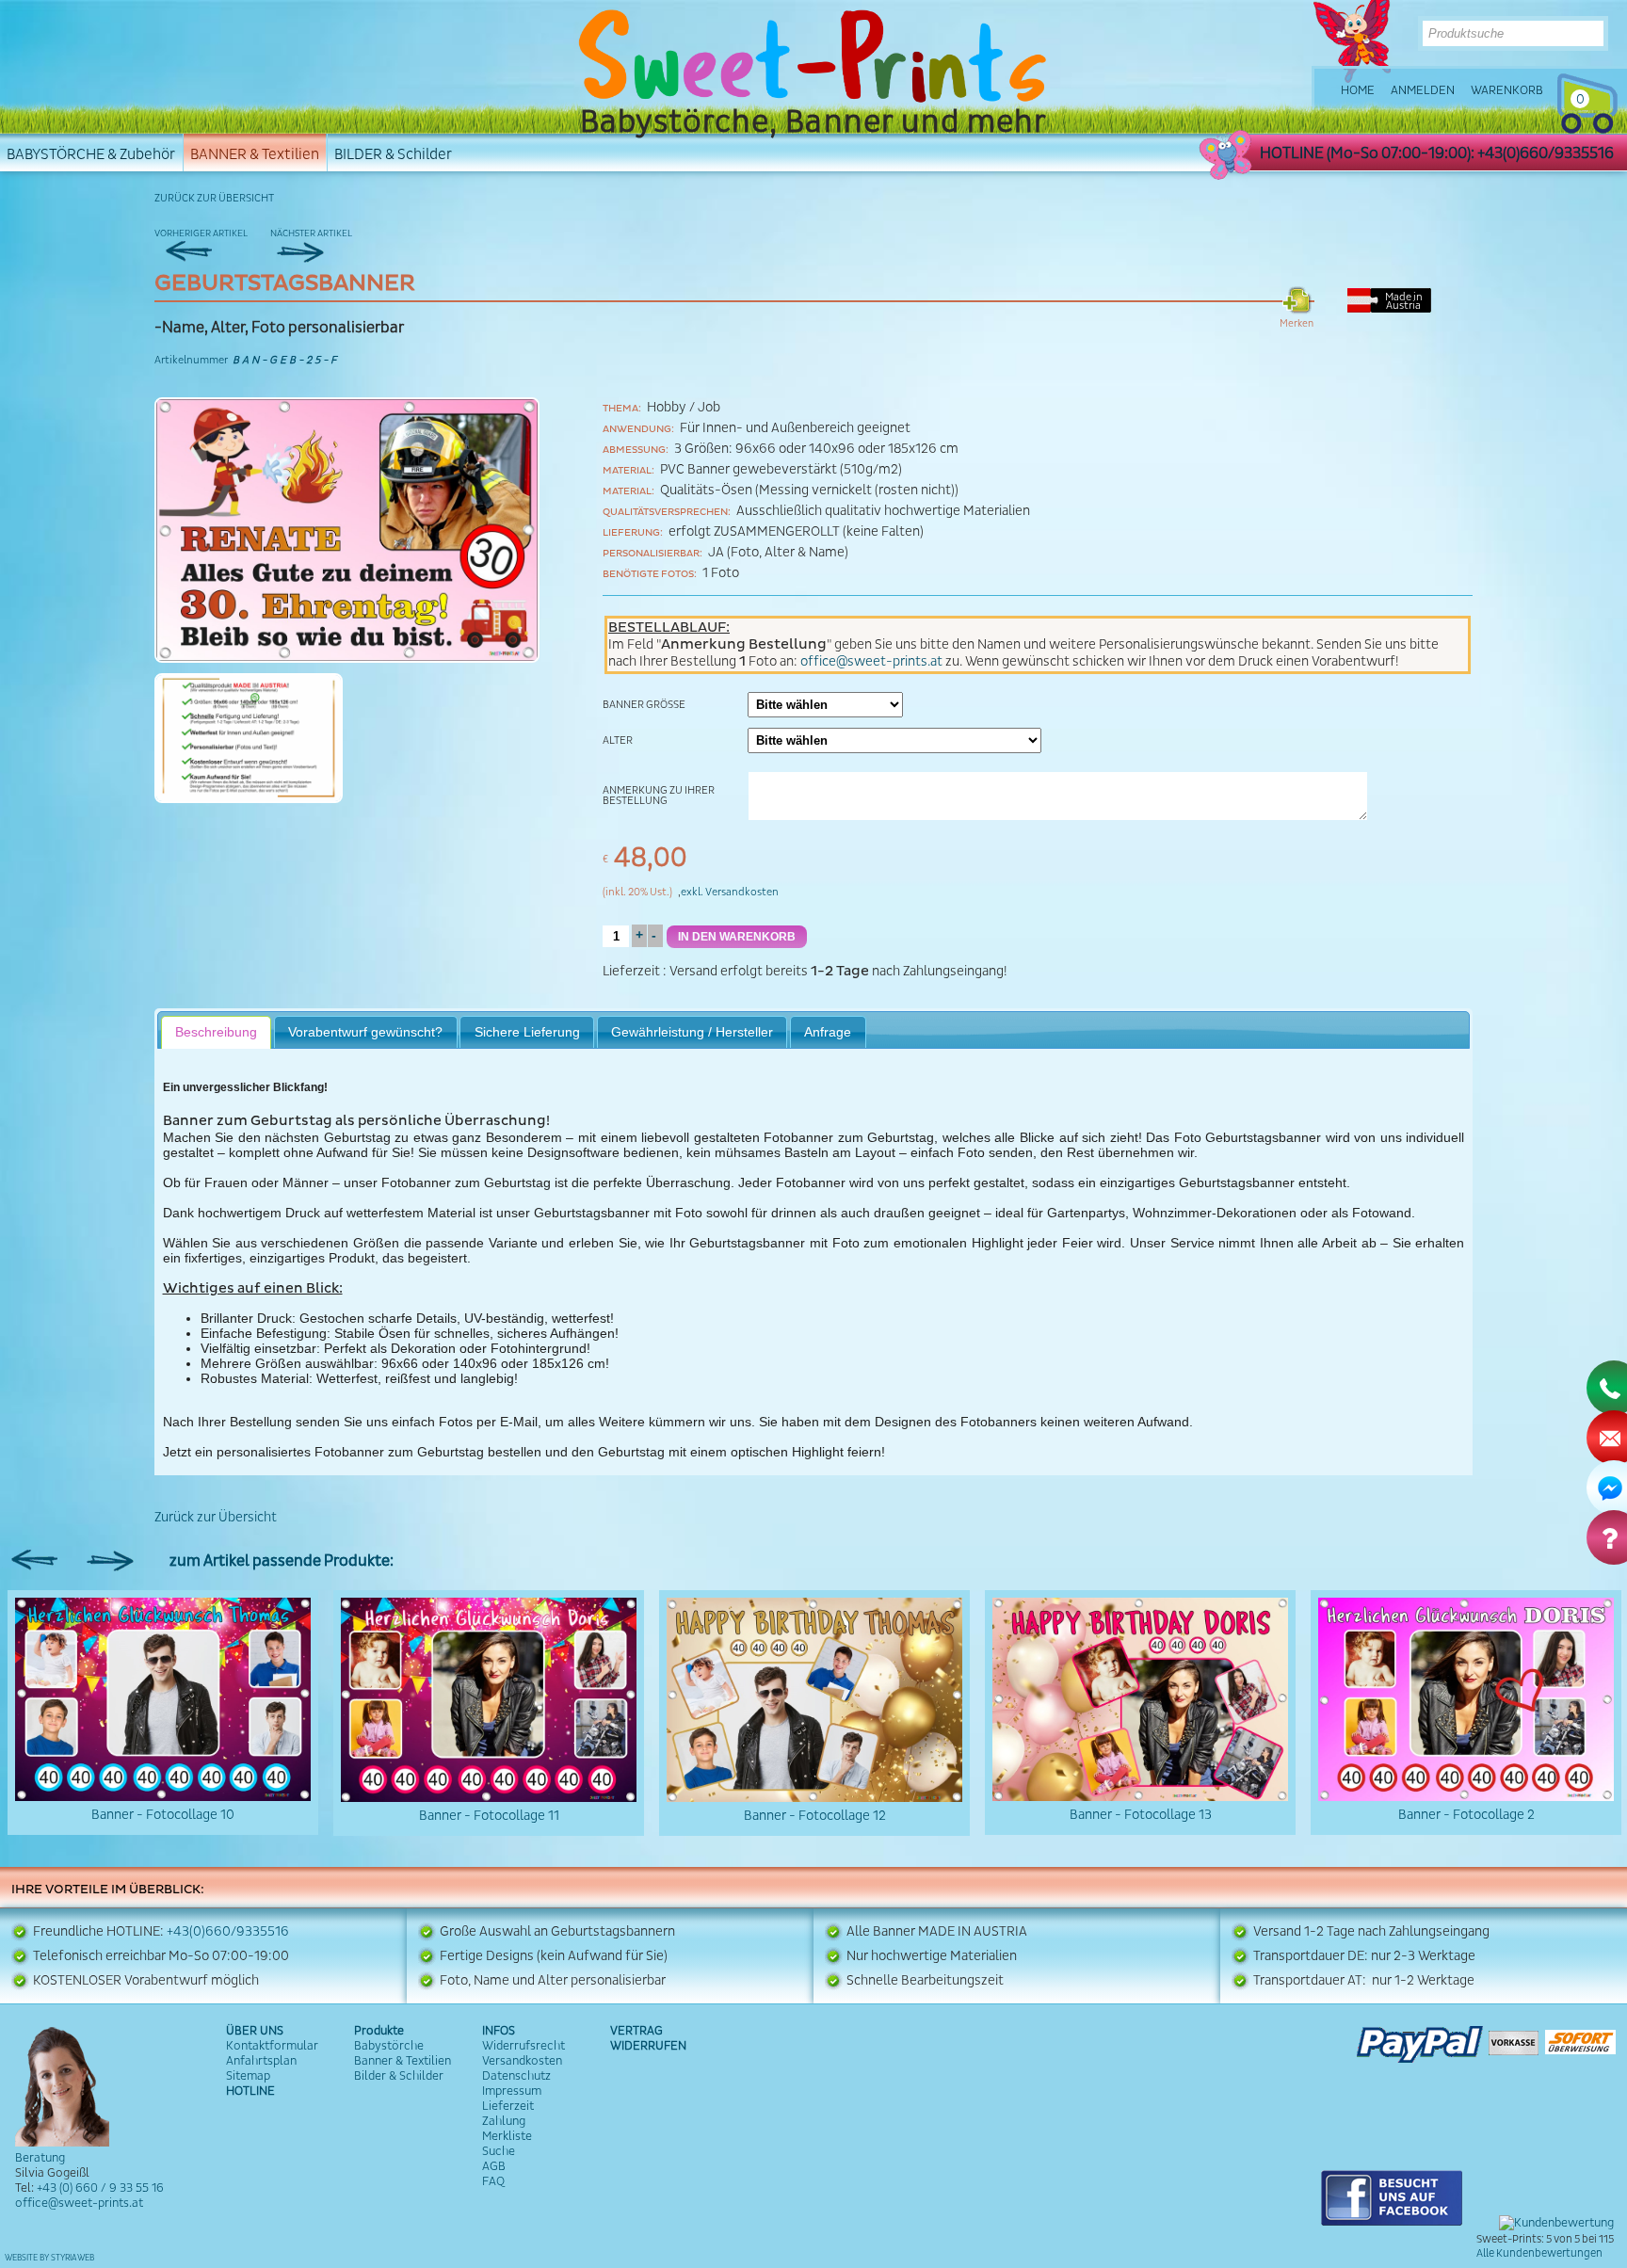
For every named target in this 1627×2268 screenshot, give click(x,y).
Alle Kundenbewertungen (1539, 2253)
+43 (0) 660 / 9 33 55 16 (100, 2188)
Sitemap (248, 2076)
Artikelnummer (191, 360)
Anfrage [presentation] (828, 1032)
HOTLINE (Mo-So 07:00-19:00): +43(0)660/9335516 (1437, 153)
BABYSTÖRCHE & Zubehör (91, 154)
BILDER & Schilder (393, 154)
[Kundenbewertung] (1556, 2223)
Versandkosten (522, 2061)
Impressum (512, 2091)
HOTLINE (250, 2091)
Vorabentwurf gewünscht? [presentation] (365, 1032)
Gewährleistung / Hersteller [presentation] (692, 1032)
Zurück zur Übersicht (214, 198)
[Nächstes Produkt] (327, 243)
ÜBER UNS (255, 2031)
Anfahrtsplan (261, 2061)
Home (1358, 90)
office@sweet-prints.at (871, 662)
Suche (499, 2151)
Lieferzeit (631, 972)
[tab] (217, 1032)
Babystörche (389, 2046)
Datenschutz (516, 2076)
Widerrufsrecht (524, 2046)
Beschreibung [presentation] (216, 1032)
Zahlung (504, 2121)
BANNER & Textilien (255, 154)
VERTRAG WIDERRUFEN (648, 2038)
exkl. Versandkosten (730, 892)
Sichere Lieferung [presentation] (527, 1032)
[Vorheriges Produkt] (211, 243)
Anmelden (1423, 90)
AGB (494, 2166)
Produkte (379, 2031)
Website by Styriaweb (49, 2258)
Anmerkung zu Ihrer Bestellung (659, 796)
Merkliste (507, 2136)
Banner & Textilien (403, 2061)
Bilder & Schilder (399, 2076)
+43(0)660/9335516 (228, 1932)
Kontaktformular (272, 2046)
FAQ (493, 2181)
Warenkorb (1507, 90)
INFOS (499, 2031)
